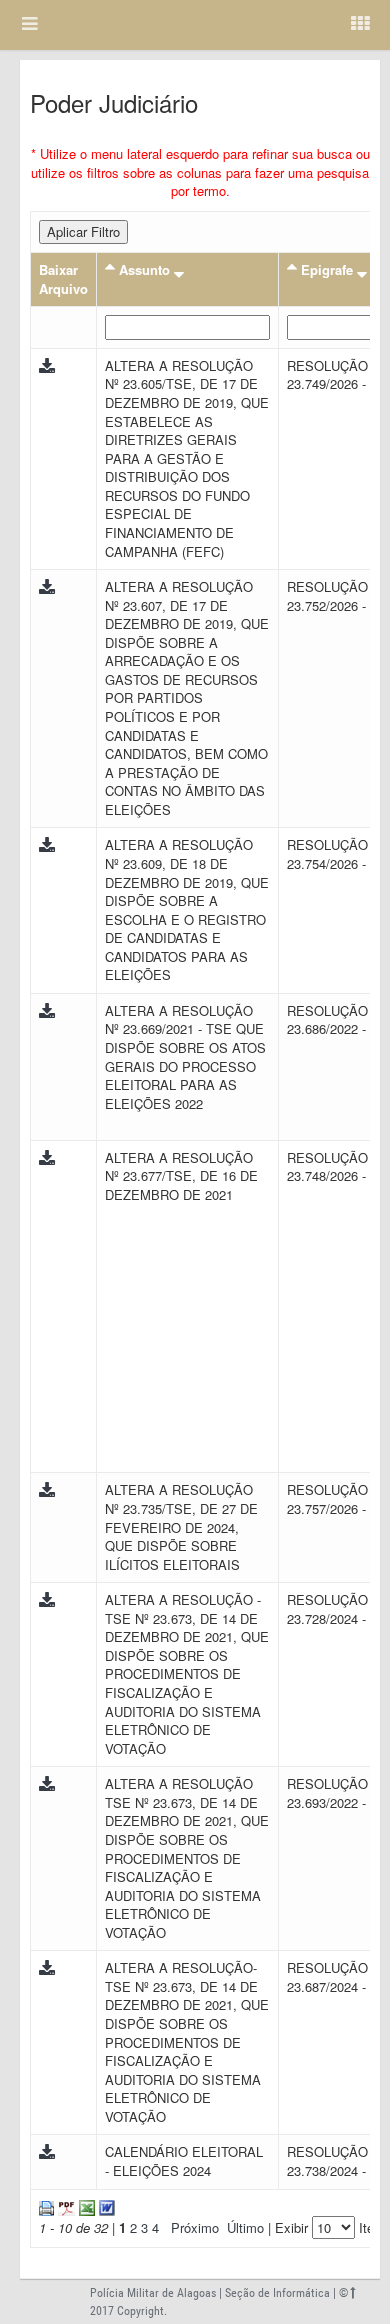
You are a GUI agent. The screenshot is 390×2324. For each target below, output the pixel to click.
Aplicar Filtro (83, 231)
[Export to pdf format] (64, 2206)
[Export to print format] (46, 2206)
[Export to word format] (105, 2206)
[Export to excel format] (85, 2206)
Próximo (195, 2227)
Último (245, 2227)
